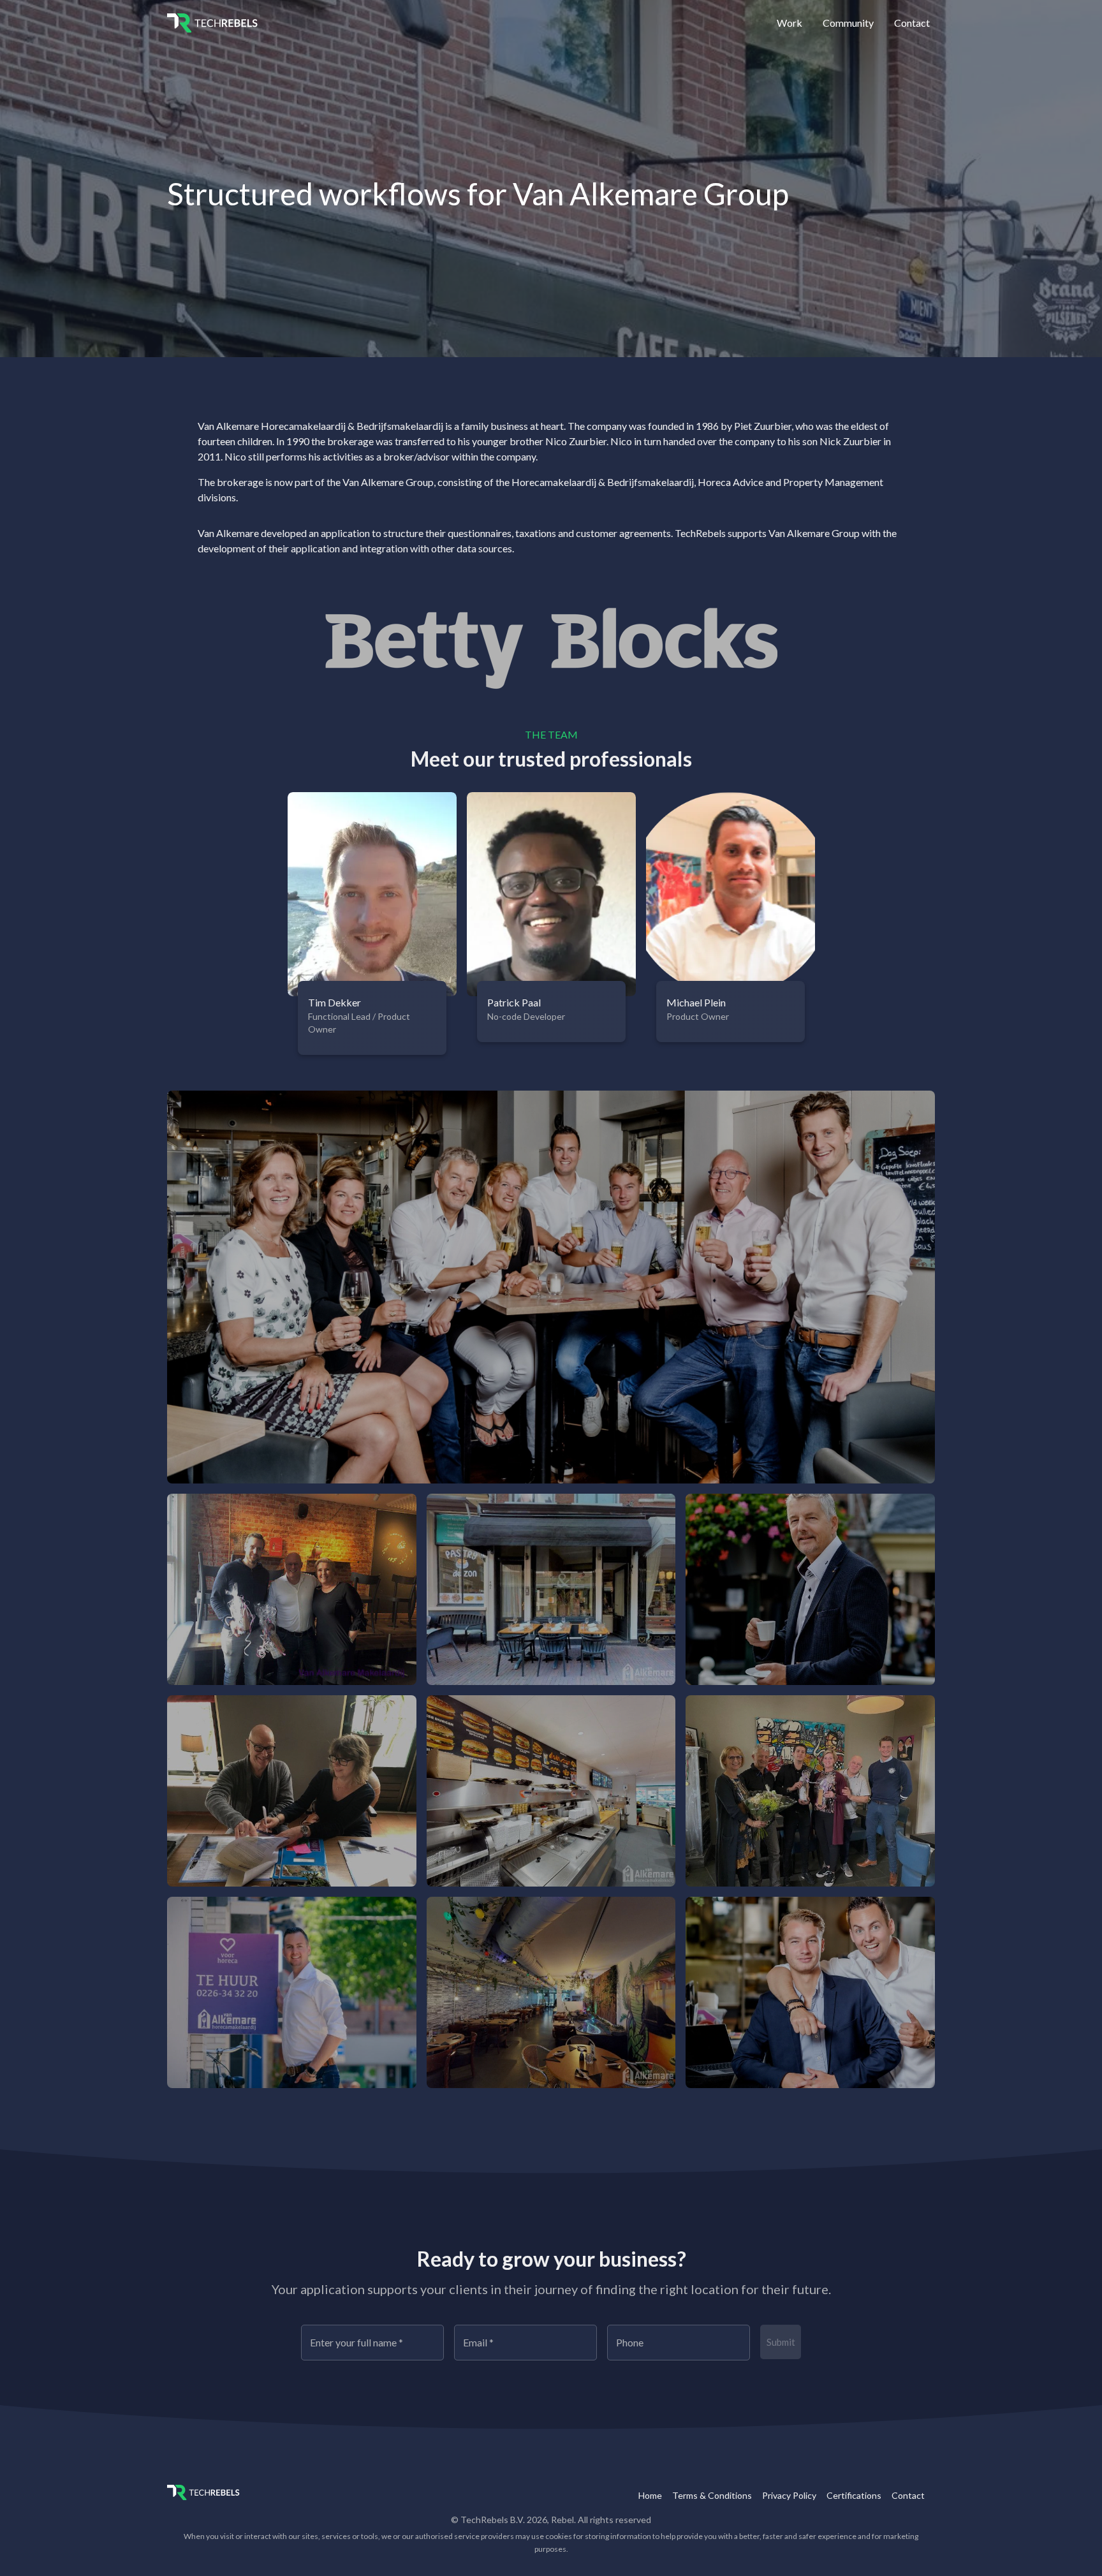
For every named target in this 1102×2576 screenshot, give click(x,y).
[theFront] (205, 2492)
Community (848, 23)
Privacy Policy (789, 2495)
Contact (912, 23)
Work (790, 23)
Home (650, 2495)
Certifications (854, 2495)
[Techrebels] (205, 23)
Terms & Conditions (712, 2495)
